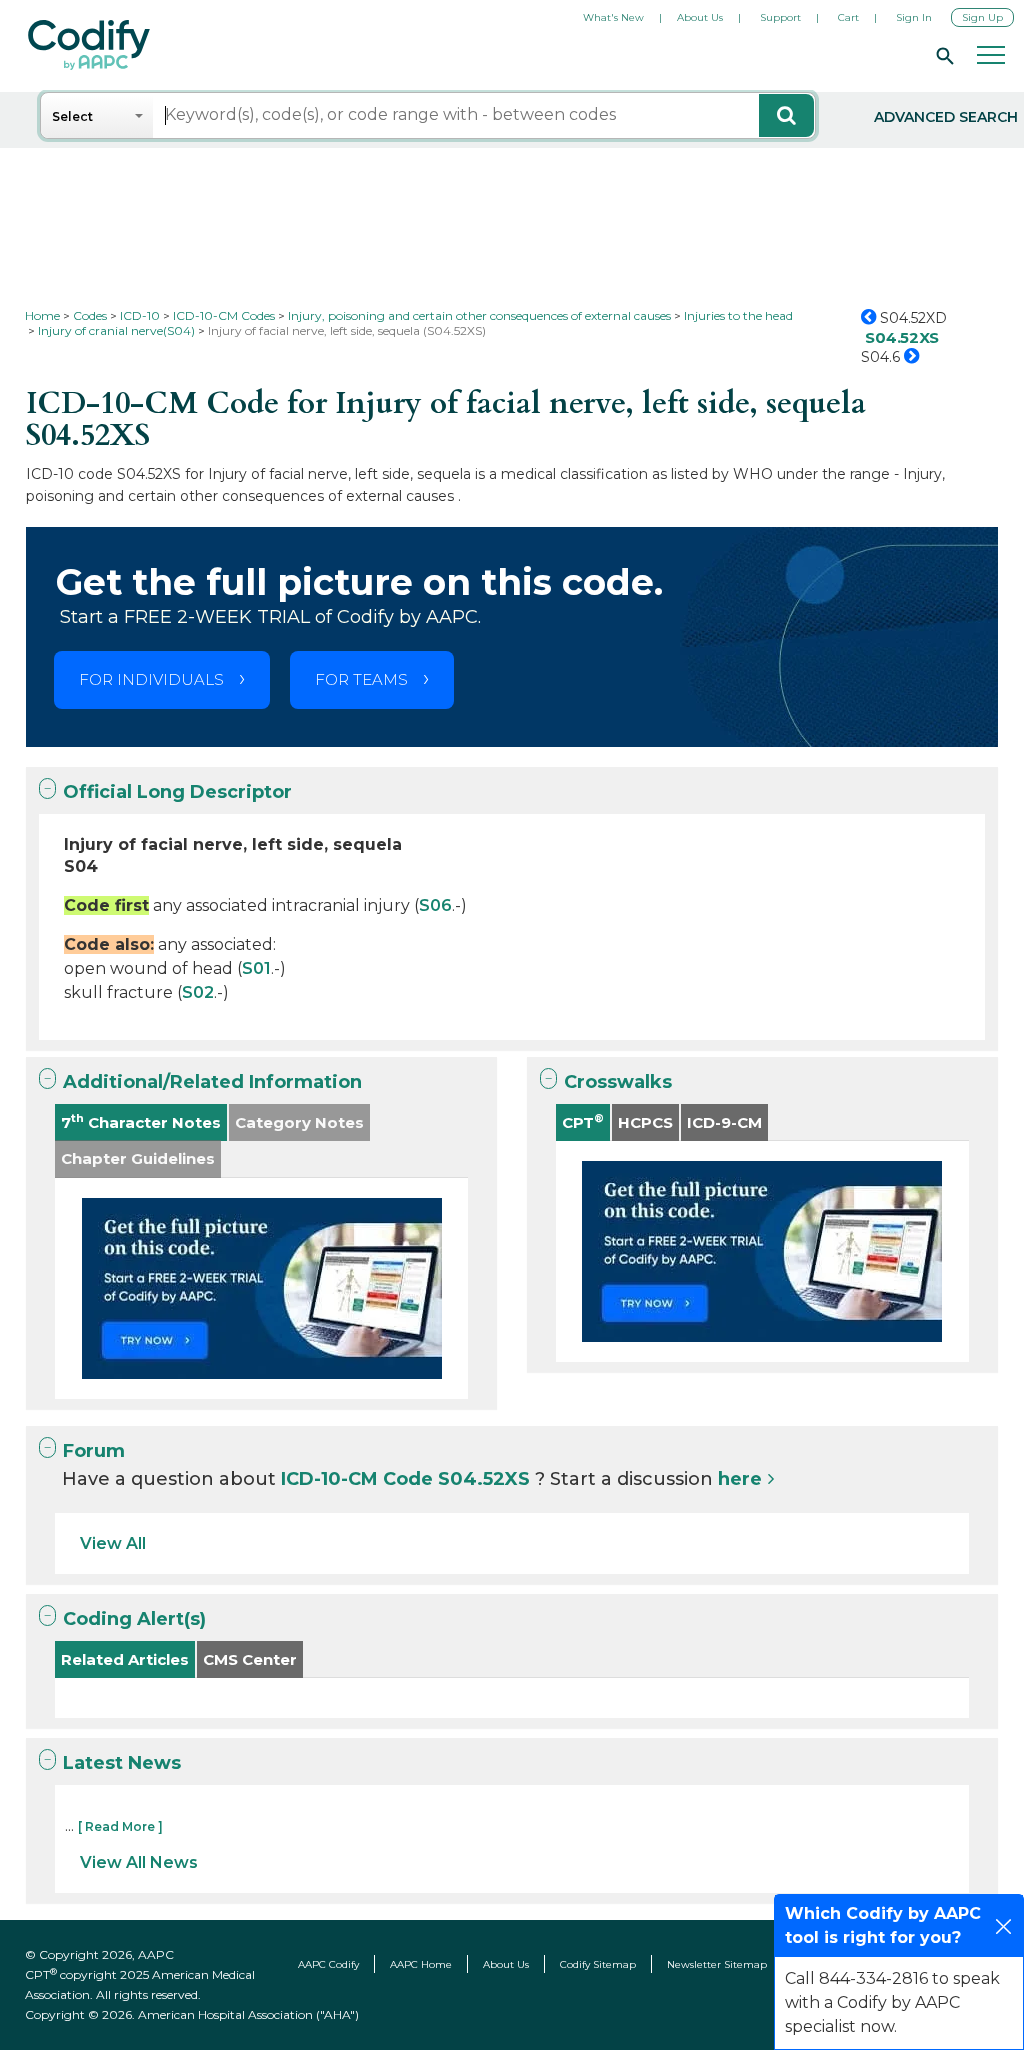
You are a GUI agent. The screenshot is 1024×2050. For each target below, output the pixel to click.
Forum (94, 1451)
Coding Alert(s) (134, 1619)
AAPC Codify (328, 1964)
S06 (435, 905)
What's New (613, 17)
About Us (700, 17)
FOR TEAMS (361, 679)
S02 (198, 992)
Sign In (914, 17)
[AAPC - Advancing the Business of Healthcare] (89, 45)
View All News (139, 1862)
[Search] (942, 55)
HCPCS (645, 1122)
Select (72, 116)
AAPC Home (421, 1964)
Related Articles (125, 1659)
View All (113, 1543)
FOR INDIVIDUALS (151, 679)
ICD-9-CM (724, 1122)
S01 (256, 968)
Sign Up (982, 17)
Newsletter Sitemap (717, 1964)
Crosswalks (618, 1082)
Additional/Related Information (212, 1082)
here (740, 1479)
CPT (583, 1121)
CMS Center (250, 1659)
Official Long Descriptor (177, 792)
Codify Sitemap (598, 1964)
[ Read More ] (120, 1826)
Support (780, 17)
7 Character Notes (141, 1121)
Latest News (122, 1763)
